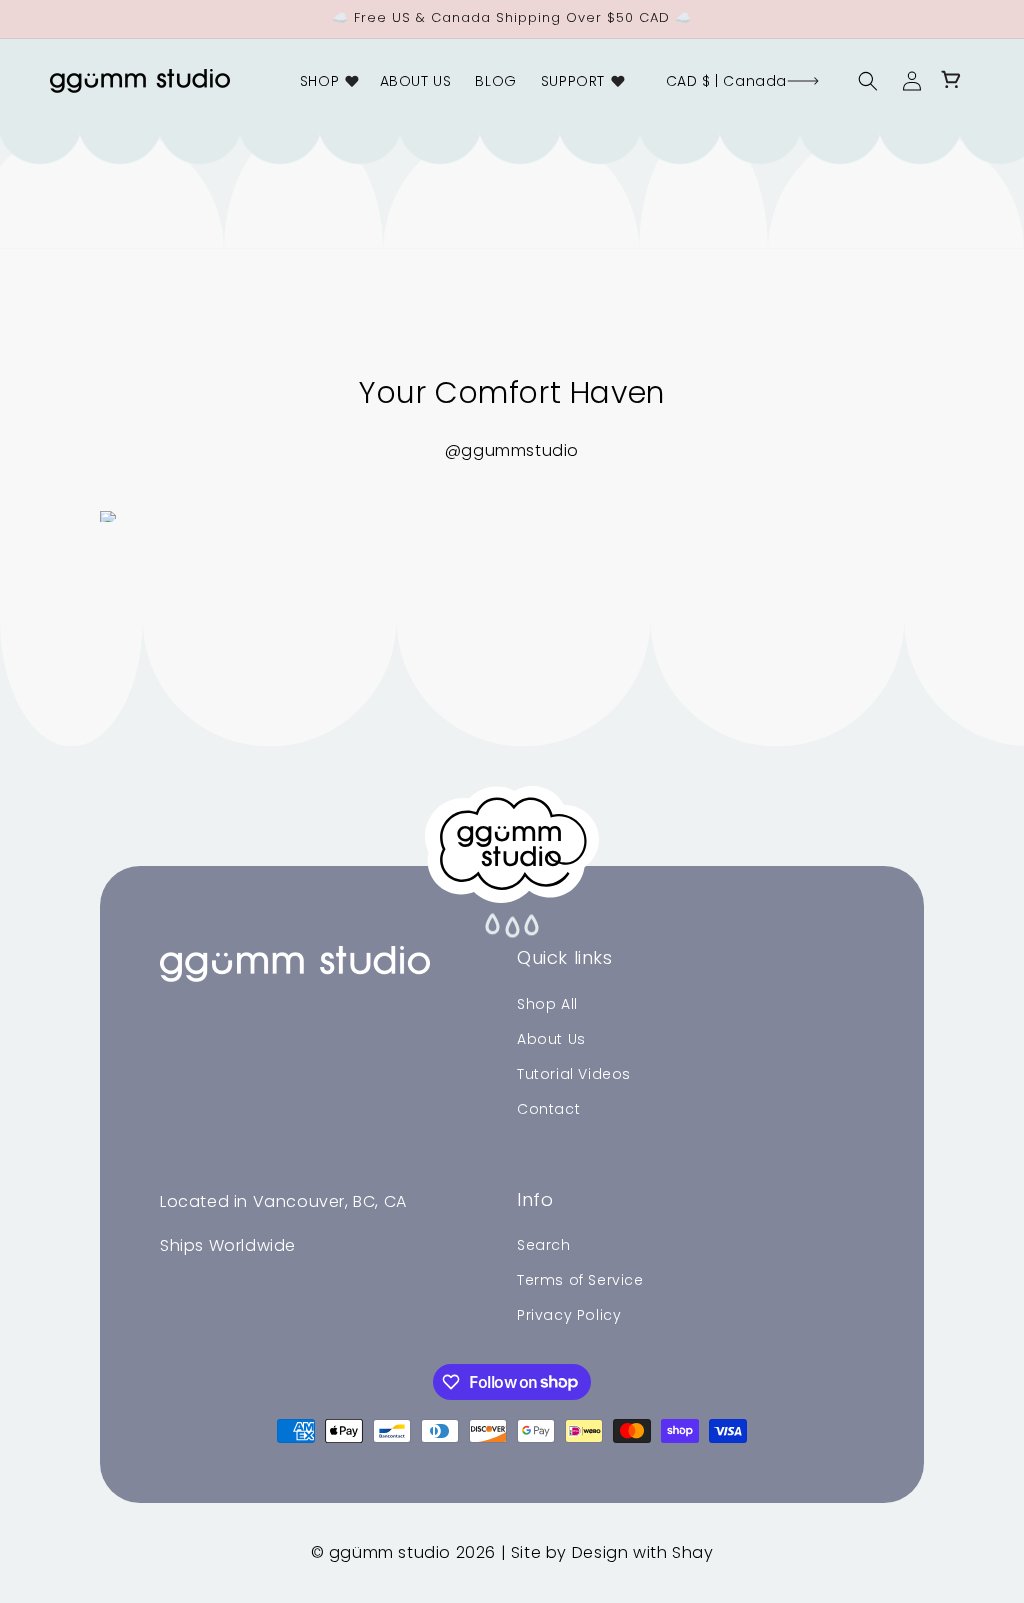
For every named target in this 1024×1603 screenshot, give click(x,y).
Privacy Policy (569, 1315)
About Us (551, 1039)
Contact (548, 1109)
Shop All (547, 1004)
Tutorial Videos (574, 1074)
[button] (328, 81)
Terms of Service (580, 1280)
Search (544, 1245)
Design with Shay (643, 1552)
